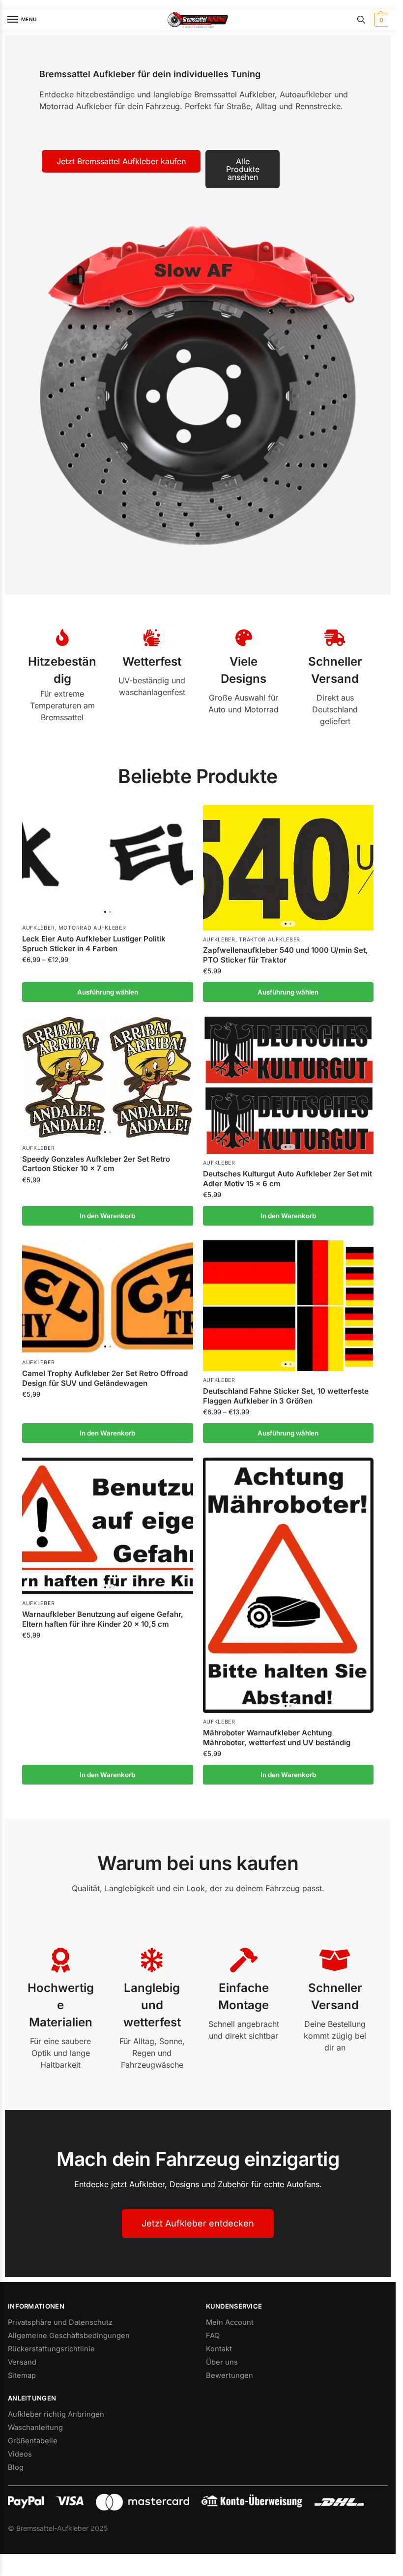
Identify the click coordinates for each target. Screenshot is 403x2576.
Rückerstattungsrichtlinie (51, 2349)
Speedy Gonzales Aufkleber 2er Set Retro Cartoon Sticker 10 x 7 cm (96, 1164)
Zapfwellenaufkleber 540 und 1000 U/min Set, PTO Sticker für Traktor (286, 955)
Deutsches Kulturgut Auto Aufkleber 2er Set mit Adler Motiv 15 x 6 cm (288, 1179)
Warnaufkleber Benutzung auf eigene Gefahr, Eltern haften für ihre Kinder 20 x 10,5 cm (103, 1619)
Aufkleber (38, 928)
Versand (22, 2362)
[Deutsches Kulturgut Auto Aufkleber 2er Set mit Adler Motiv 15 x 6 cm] (288, 1085)
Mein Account (230, 2322)
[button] (380, 20)
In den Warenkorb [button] (107, 1216)
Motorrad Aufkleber (92, 928)
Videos (20, 2454)
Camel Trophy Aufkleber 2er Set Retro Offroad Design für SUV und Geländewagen (105, 1378)
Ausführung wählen (108, 992)
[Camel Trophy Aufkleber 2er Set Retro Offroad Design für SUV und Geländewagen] (108, 1297)
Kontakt (219, 2349)
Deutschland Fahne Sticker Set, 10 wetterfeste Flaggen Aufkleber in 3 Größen (286, 1396)
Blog (16, 2467)
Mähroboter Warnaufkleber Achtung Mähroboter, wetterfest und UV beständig (277, 1738)
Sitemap (22, 2375)
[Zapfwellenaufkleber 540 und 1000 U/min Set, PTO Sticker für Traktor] (288, 868)
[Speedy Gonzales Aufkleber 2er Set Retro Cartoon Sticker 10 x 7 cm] (108, 1078)
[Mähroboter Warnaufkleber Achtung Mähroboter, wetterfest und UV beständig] (288, 1585)
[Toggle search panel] (361, 20)
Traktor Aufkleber (270, 940)
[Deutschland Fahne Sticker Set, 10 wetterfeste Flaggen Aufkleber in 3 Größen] (288, 1306)
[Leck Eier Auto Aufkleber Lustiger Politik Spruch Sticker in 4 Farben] (108, 862)
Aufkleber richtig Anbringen (56, 2414)
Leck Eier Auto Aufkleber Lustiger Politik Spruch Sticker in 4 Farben (94, 944)
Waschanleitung (35, 2428)
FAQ (213, 2336)
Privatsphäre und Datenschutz (60, 2322)
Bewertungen (230, 2375)
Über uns (222, 2362)
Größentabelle (33, 2441)
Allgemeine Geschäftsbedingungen (69, 2336)
